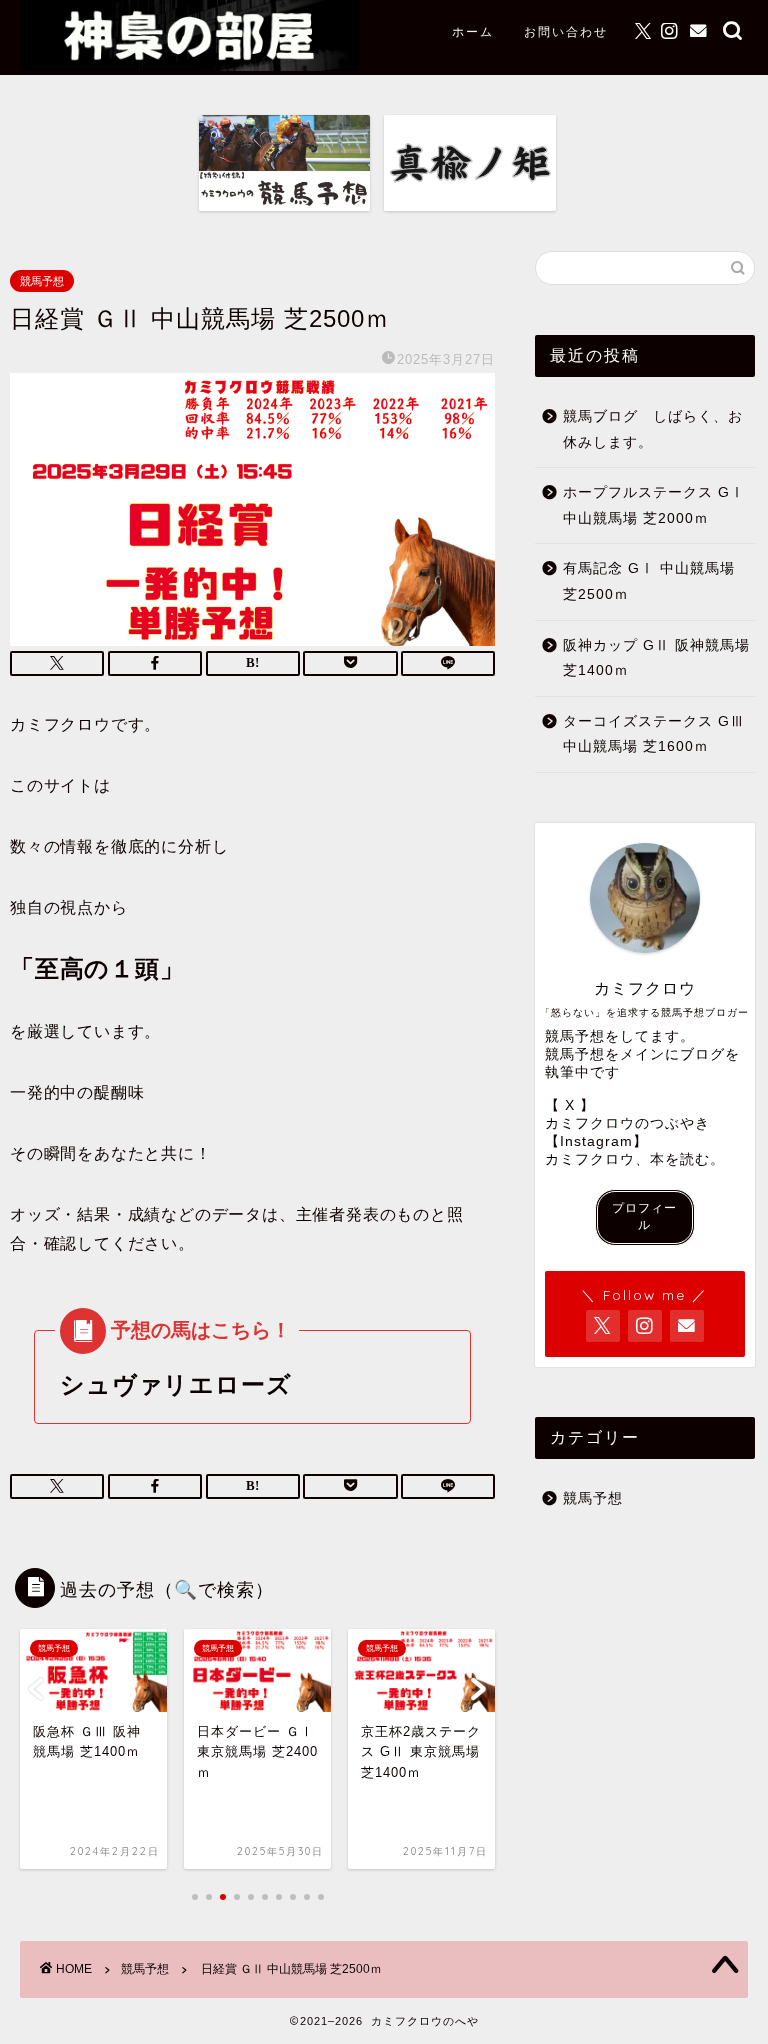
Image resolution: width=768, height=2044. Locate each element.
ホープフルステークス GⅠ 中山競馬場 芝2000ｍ (654, 505)
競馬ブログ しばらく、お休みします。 (653, 429)
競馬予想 (42, 281)
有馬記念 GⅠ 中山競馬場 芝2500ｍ (649, 581)
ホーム (473, 31)
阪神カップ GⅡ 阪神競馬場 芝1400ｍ (656, 658)
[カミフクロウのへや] (189, 65)
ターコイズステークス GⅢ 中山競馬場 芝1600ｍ (654, 734)
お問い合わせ (566, 31)
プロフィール (644, 1216)
